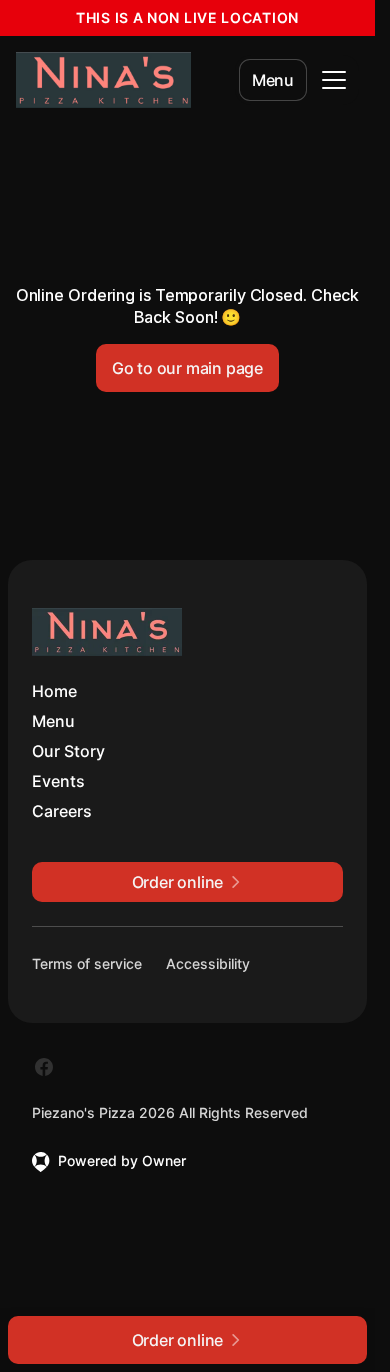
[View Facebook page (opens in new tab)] (44, 1067)
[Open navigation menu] (334, 80)
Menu (273, 80)
